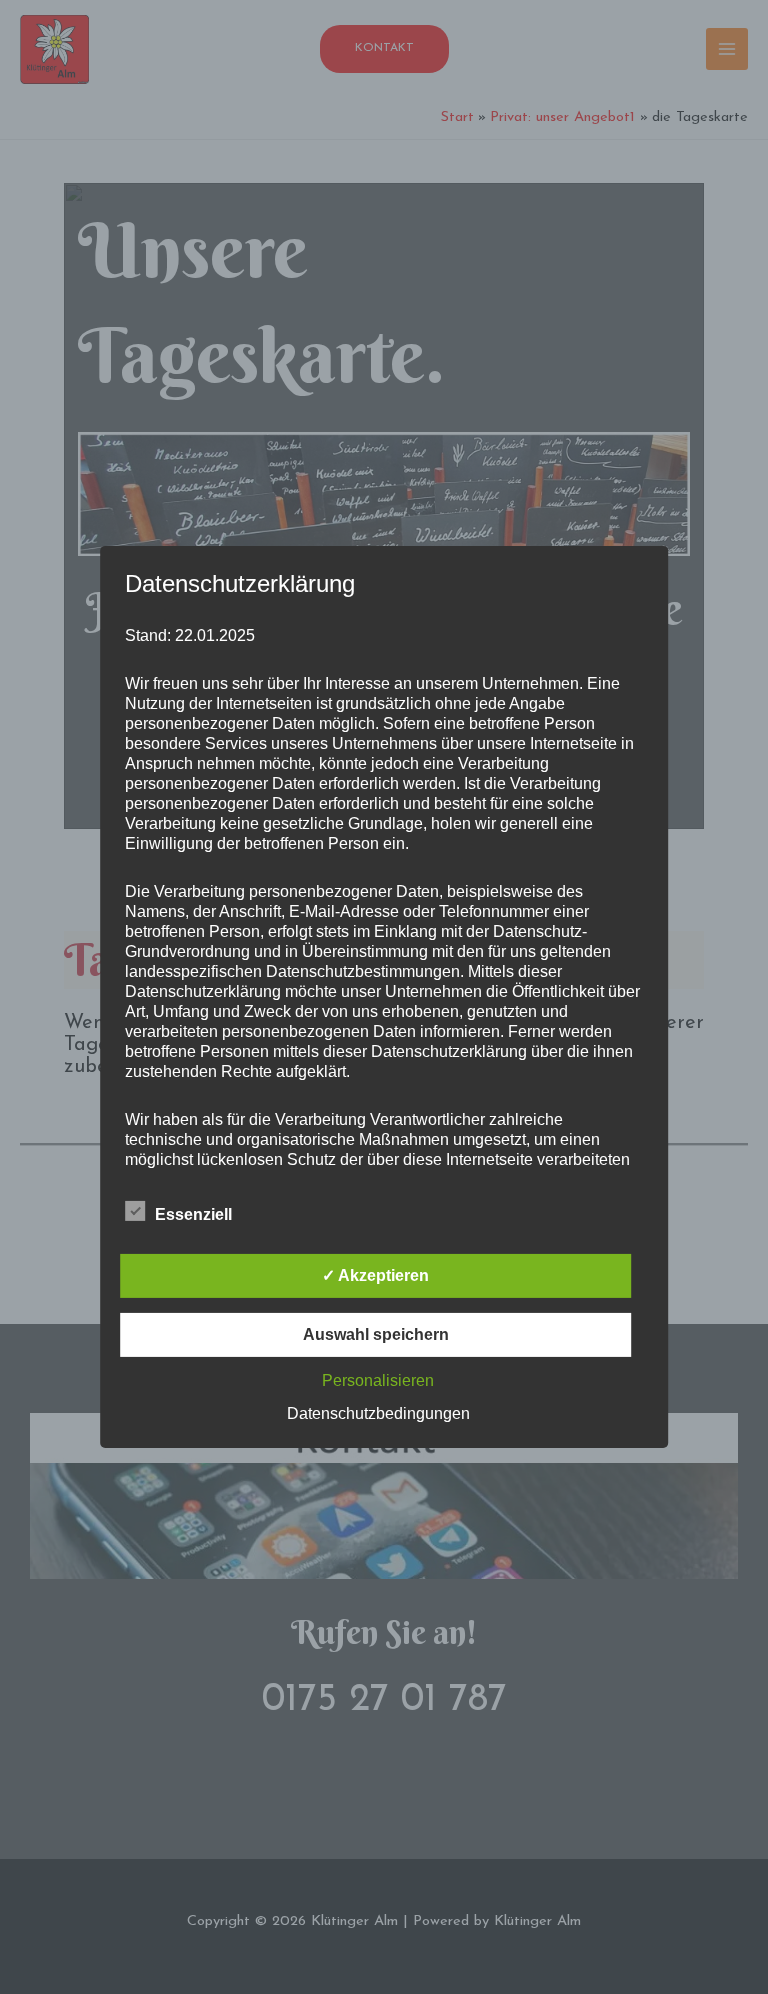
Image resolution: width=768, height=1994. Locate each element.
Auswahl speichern (376, 1334)
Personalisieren (378, 1380)
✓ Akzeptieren (375, 1275)
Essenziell (193, 1214)
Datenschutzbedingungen (378, 1413)
